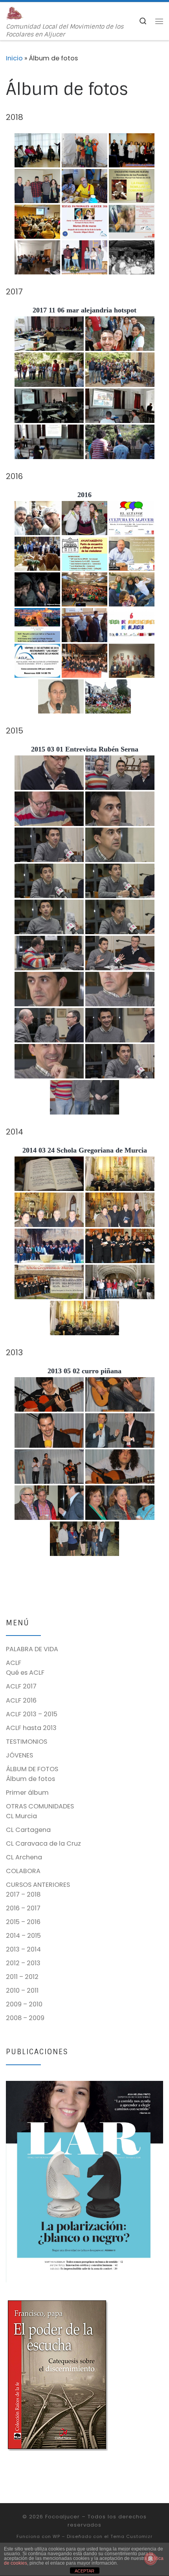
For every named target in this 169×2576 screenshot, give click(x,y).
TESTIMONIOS (27, 1742)
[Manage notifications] (151, 2559)
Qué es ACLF (25, 1673)
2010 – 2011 (22, 1991)
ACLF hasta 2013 (31, 1728)
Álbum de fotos (30, 1779)
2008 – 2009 (25, 2018)
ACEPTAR (84, 2571)
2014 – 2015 (23, 1936)
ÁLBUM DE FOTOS (32, 1769)
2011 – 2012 (22, 1977)
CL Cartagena (28, 1830)
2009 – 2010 (24, 2004)
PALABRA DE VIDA (32, 1649)
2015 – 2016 (23, 1922)
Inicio (14, 58)
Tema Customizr (131, 2536)
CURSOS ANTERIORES (38, 1885)
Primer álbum (27, 1793)
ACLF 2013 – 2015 (32, 1714)
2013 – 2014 (23, 1949)
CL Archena (24, 1857)
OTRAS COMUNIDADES (40, 1806)
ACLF (14, 1663)
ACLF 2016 (21, 1700)
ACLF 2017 (21, 1686)
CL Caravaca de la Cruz (43, 1844)
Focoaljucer (62, 2517)
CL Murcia (21, 1816)
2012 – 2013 (23, 1963)
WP (56, 2536)
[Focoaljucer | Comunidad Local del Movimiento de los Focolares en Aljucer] (15, 13)
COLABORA (23, 1871)
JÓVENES (19, 1755)
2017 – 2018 (23, 1894)
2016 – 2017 (23, 1908)
